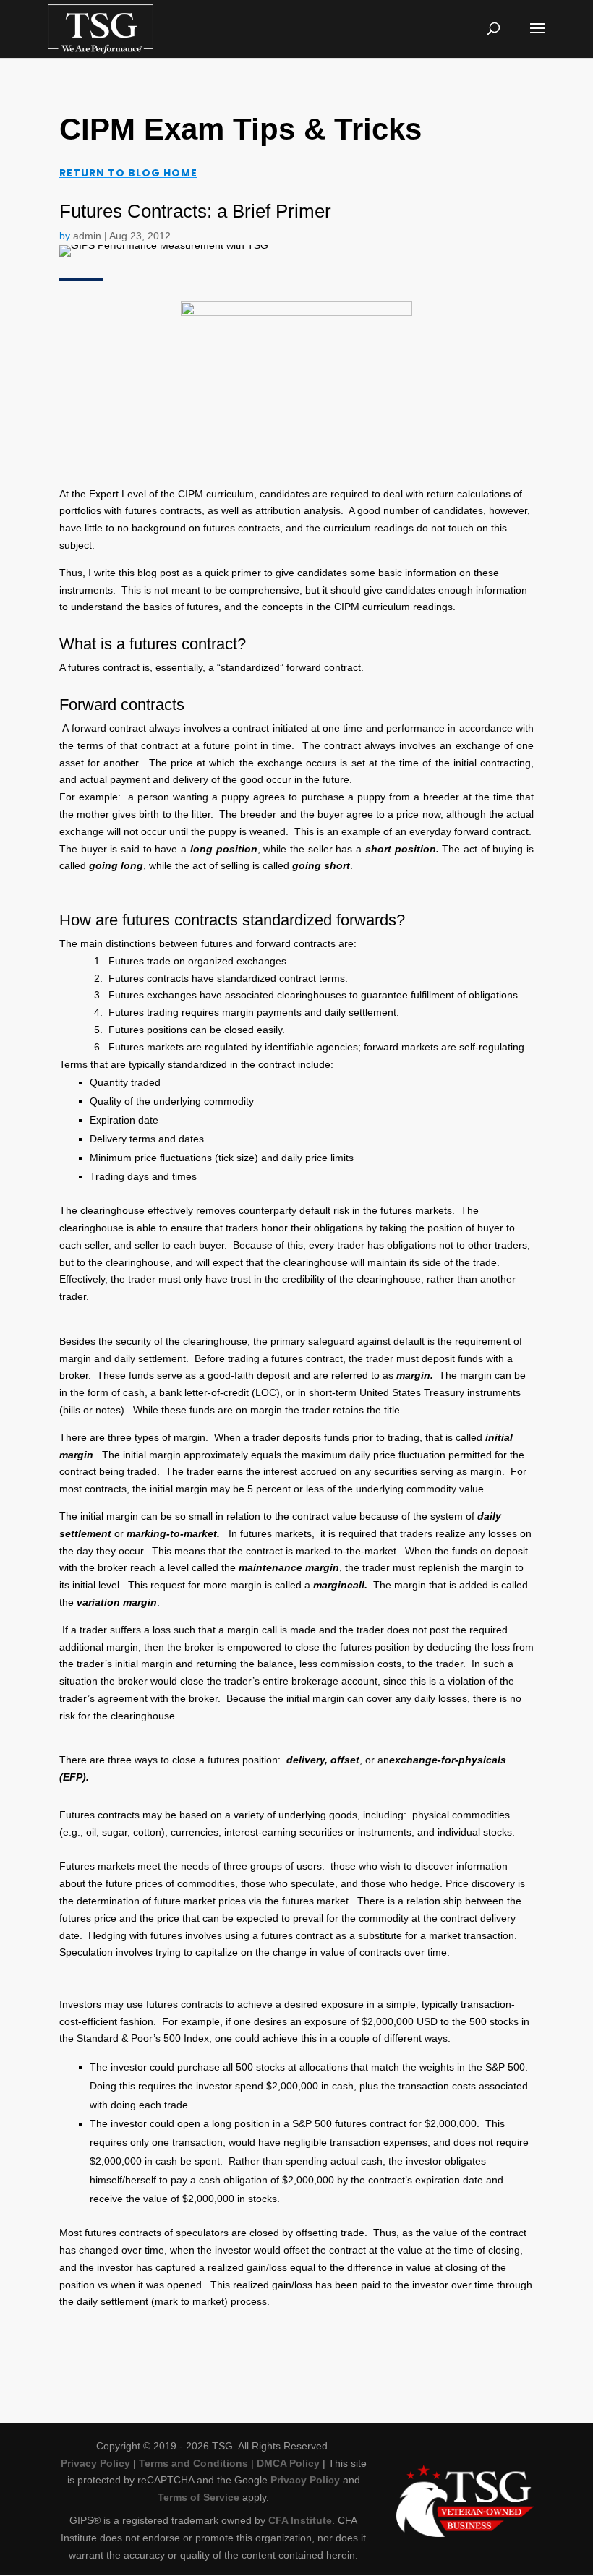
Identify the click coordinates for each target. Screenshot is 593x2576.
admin (87, 236)
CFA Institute (300, 2520)
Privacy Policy (95, 2463)
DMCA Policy (288, 2463)
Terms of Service (199, 2497)
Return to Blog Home (128, 173)
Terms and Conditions (193, 2463)
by (66, 236)
